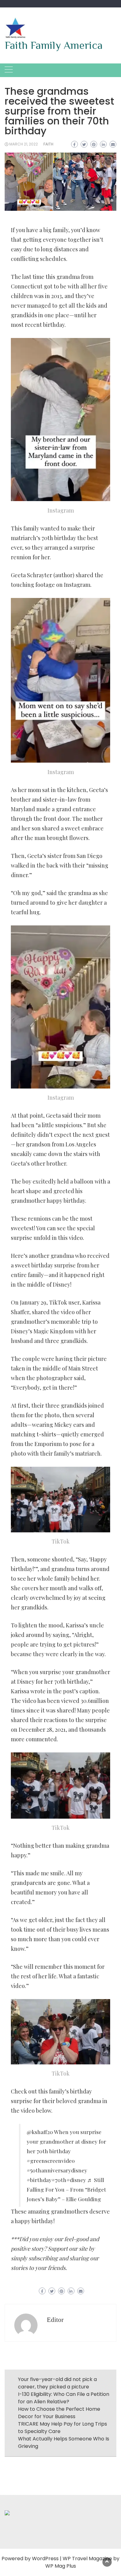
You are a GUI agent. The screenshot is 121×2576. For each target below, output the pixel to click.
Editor (55, 2320)
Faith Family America (54, 45)
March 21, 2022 (24, 144)
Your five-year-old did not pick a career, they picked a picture (57, 2383)
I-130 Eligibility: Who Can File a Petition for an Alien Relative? (64, 2398)
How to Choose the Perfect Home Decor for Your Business (59, 2413)
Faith (48, 144)
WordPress (45, 2559)
